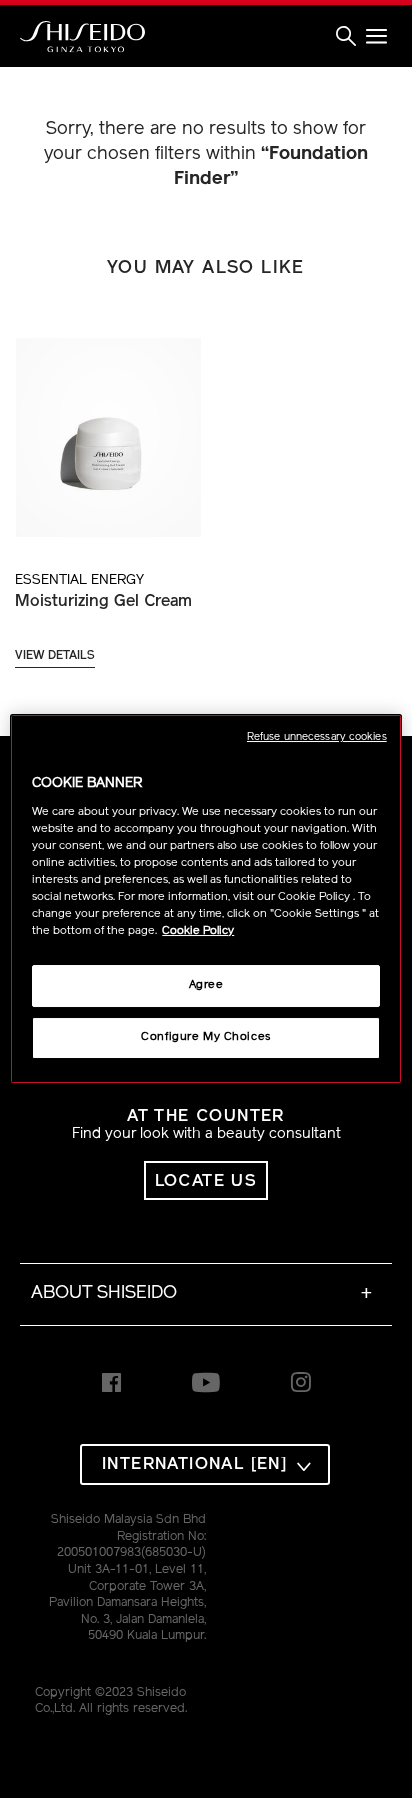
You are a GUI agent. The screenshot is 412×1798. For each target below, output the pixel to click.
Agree (206, 985)
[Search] (346, 37)
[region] (205, 899)
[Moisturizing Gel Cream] (108, 426)
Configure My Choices (205, 1037)
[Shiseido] (82, 37)
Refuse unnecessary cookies (317, 737)
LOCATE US (206, 1181)
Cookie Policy (198, 931)
